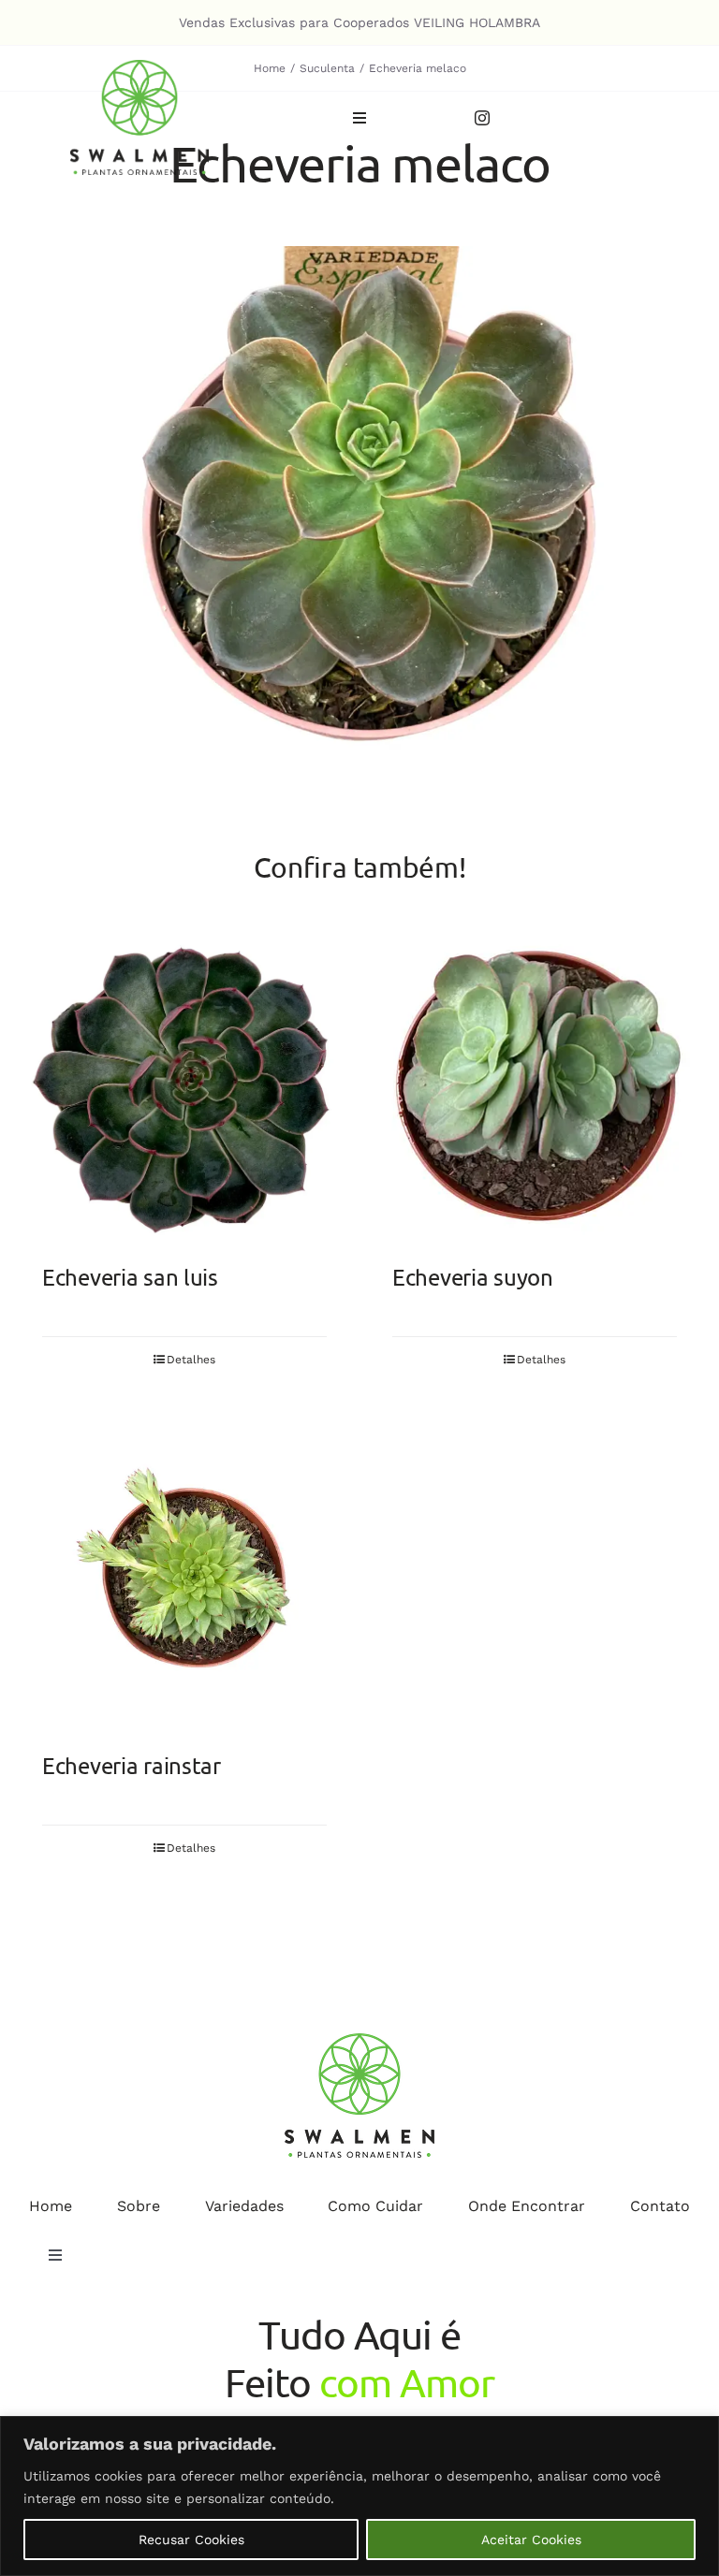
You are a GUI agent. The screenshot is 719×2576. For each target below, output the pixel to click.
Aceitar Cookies (531, 2540)
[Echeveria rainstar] (184, 1576)
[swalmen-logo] (139, 67)
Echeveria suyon (473, 1277)
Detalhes (191, 1360)
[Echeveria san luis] (184, 1087)
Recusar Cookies (191, 2540)
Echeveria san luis (130, 1277)
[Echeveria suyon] (535, 1087)
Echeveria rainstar (132, 1765)
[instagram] (482, 118)
